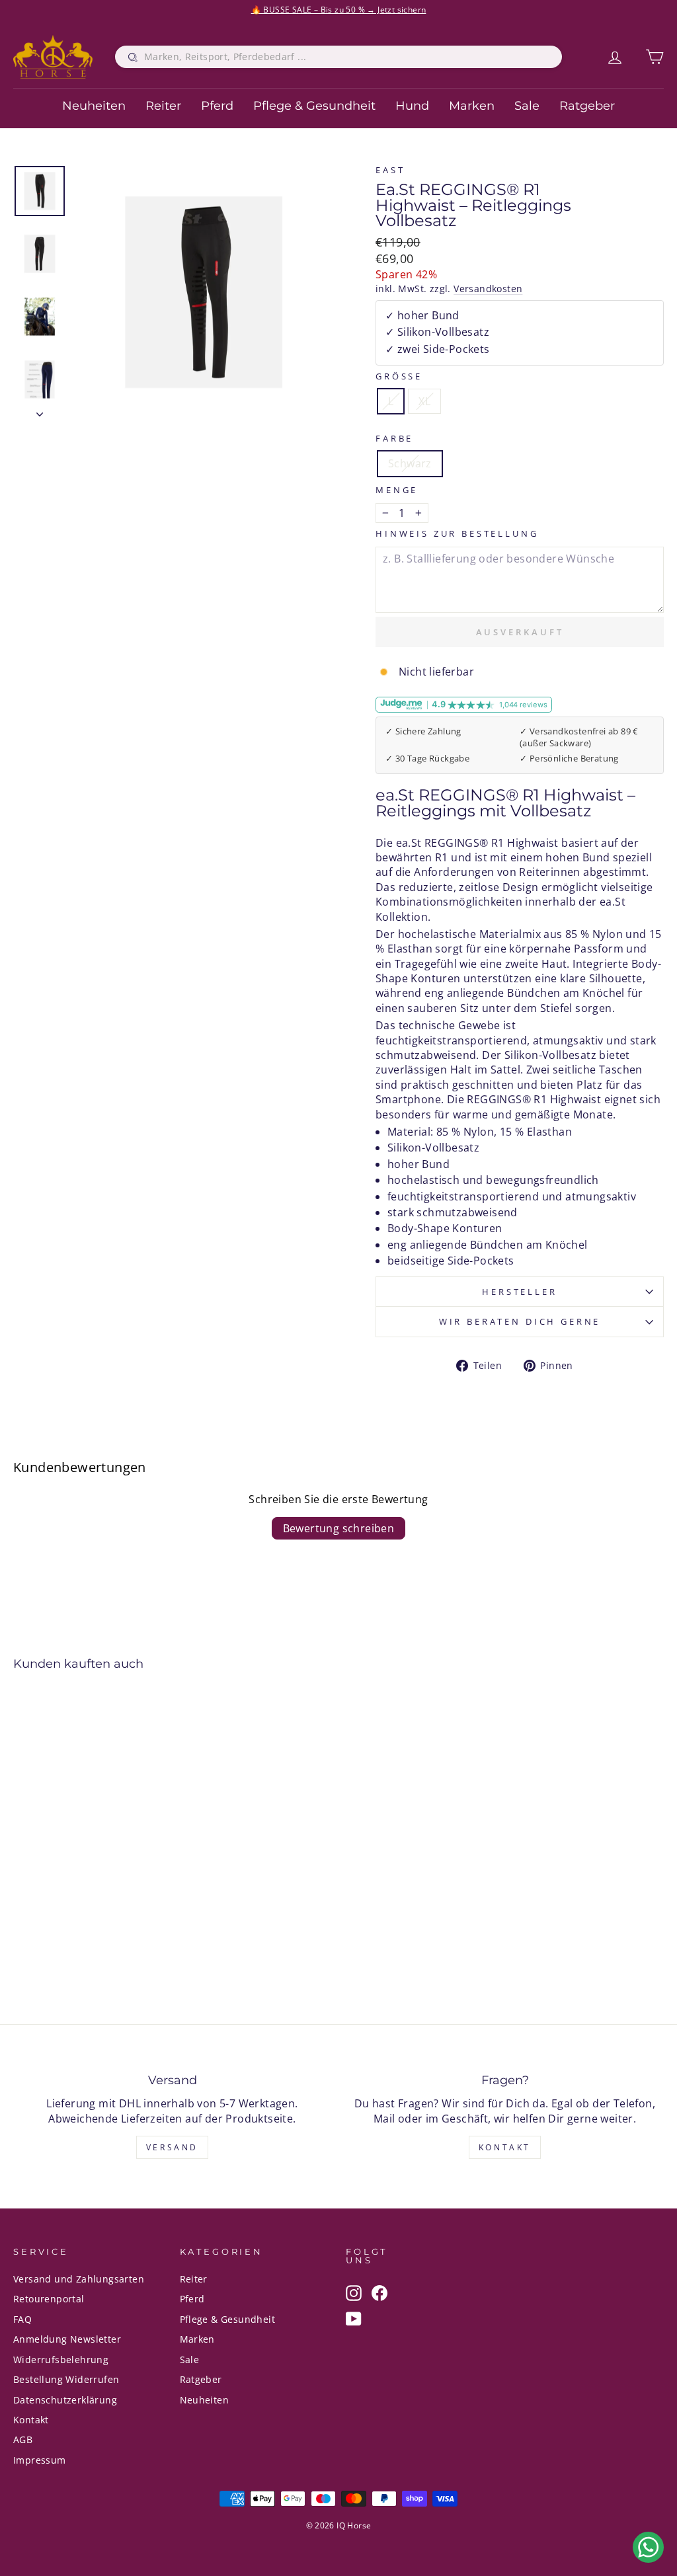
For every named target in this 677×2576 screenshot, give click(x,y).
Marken (472, 106)
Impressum (40, 2460)
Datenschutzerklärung (65, 2400)
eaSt (390, 170)
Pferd (217, 106)
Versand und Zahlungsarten (79, 2279)
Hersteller (519, 1292)
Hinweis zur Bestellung (457, 534)
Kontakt (505, 2147)
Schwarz (410, 463)
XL (424, 401)
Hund (412, 106)
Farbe (394, 439)
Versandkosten (488, 289)
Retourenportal (49, 2299)
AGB (23, 2439)
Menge (397, 490)
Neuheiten (94, 106)
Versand (172, 2147)
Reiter (163, 106)
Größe (399, 376)
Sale (527, 106)
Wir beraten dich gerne (520, 1321)
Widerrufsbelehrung (61, 2360)
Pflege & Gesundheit (314, 106)
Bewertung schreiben (339, 1528)
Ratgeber (587, 106)
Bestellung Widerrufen (66, 2379)
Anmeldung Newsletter (67, 2339)
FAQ (22, 2319)
